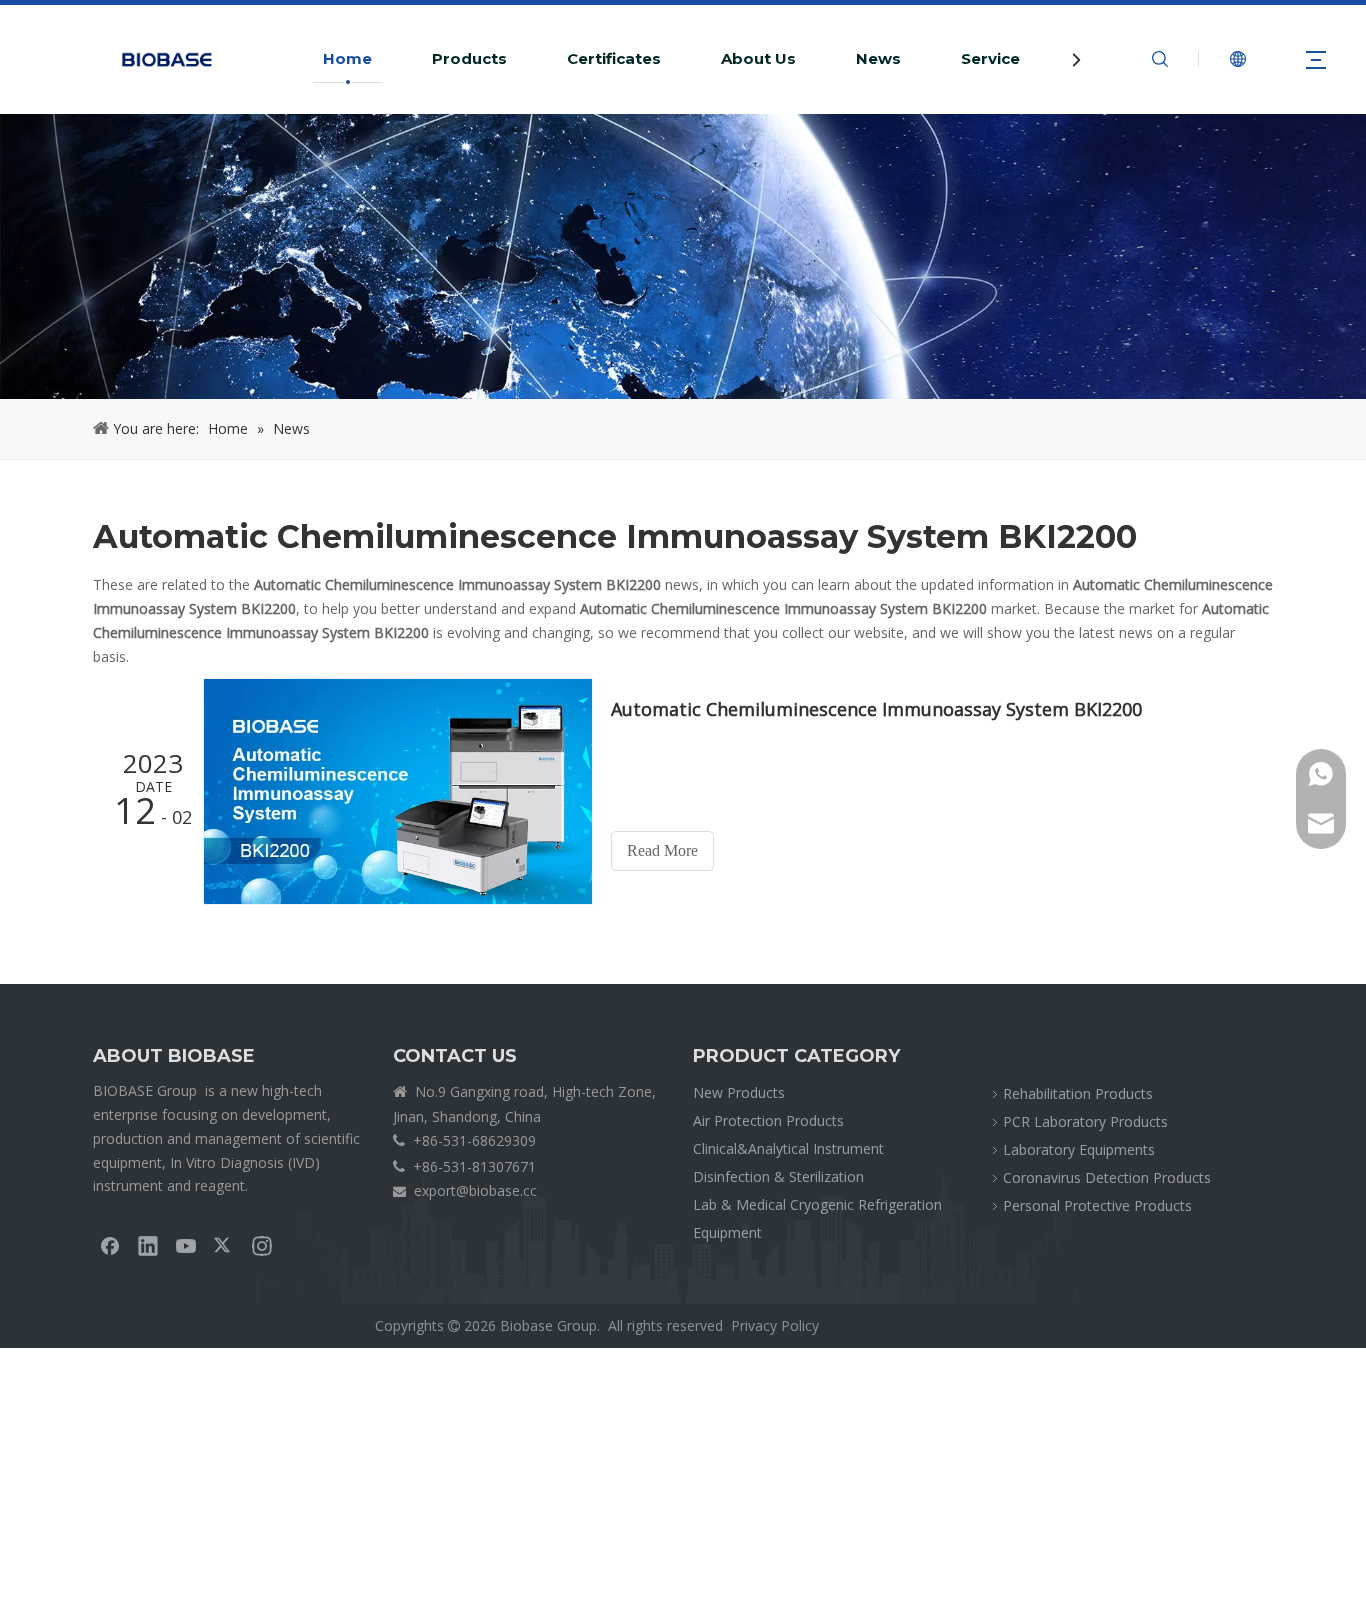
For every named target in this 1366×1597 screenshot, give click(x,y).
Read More (662, 850)
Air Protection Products (768, 1120)
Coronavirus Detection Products (1107, 1177)
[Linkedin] (148, 1245)
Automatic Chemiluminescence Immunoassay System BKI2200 (876, 709)
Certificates (614, 58)
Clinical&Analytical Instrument (788, 1148)
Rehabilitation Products (1078, 1093)
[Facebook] (110, 1245)
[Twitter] (224, 1245)
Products (469, 58)
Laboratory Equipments (1079, 1149)
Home (347, 58)
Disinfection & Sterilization (778, 1176)
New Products (739, 1092)
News (878, 58)
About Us (758, 58)
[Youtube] (186, 1245)
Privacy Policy (775, 1325)
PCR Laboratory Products (1085, 1121)
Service (990, 58)
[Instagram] (262, 1245)
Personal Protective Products (1097, 1205)
